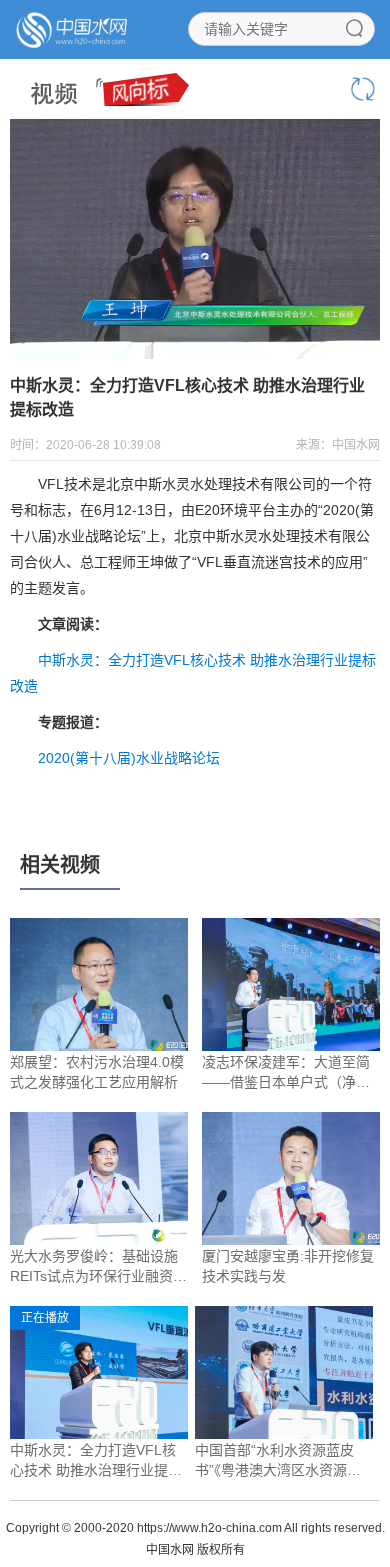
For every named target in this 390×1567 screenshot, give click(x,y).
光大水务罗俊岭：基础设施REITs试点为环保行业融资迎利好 (98, 1267)
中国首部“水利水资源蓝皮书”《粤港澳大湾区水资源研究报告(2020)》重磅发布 (278, 1461)
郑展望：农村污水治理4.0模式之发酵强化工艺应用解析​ (97, 1072)
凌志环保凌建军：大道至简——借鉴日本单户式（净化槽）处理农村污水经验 (286, 1073)
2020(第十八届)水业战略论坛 (129, 758)
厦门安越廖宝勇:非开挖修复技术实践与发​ (288, 1266)
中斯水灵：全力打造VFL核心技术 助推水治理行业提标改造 (96, 1461)
